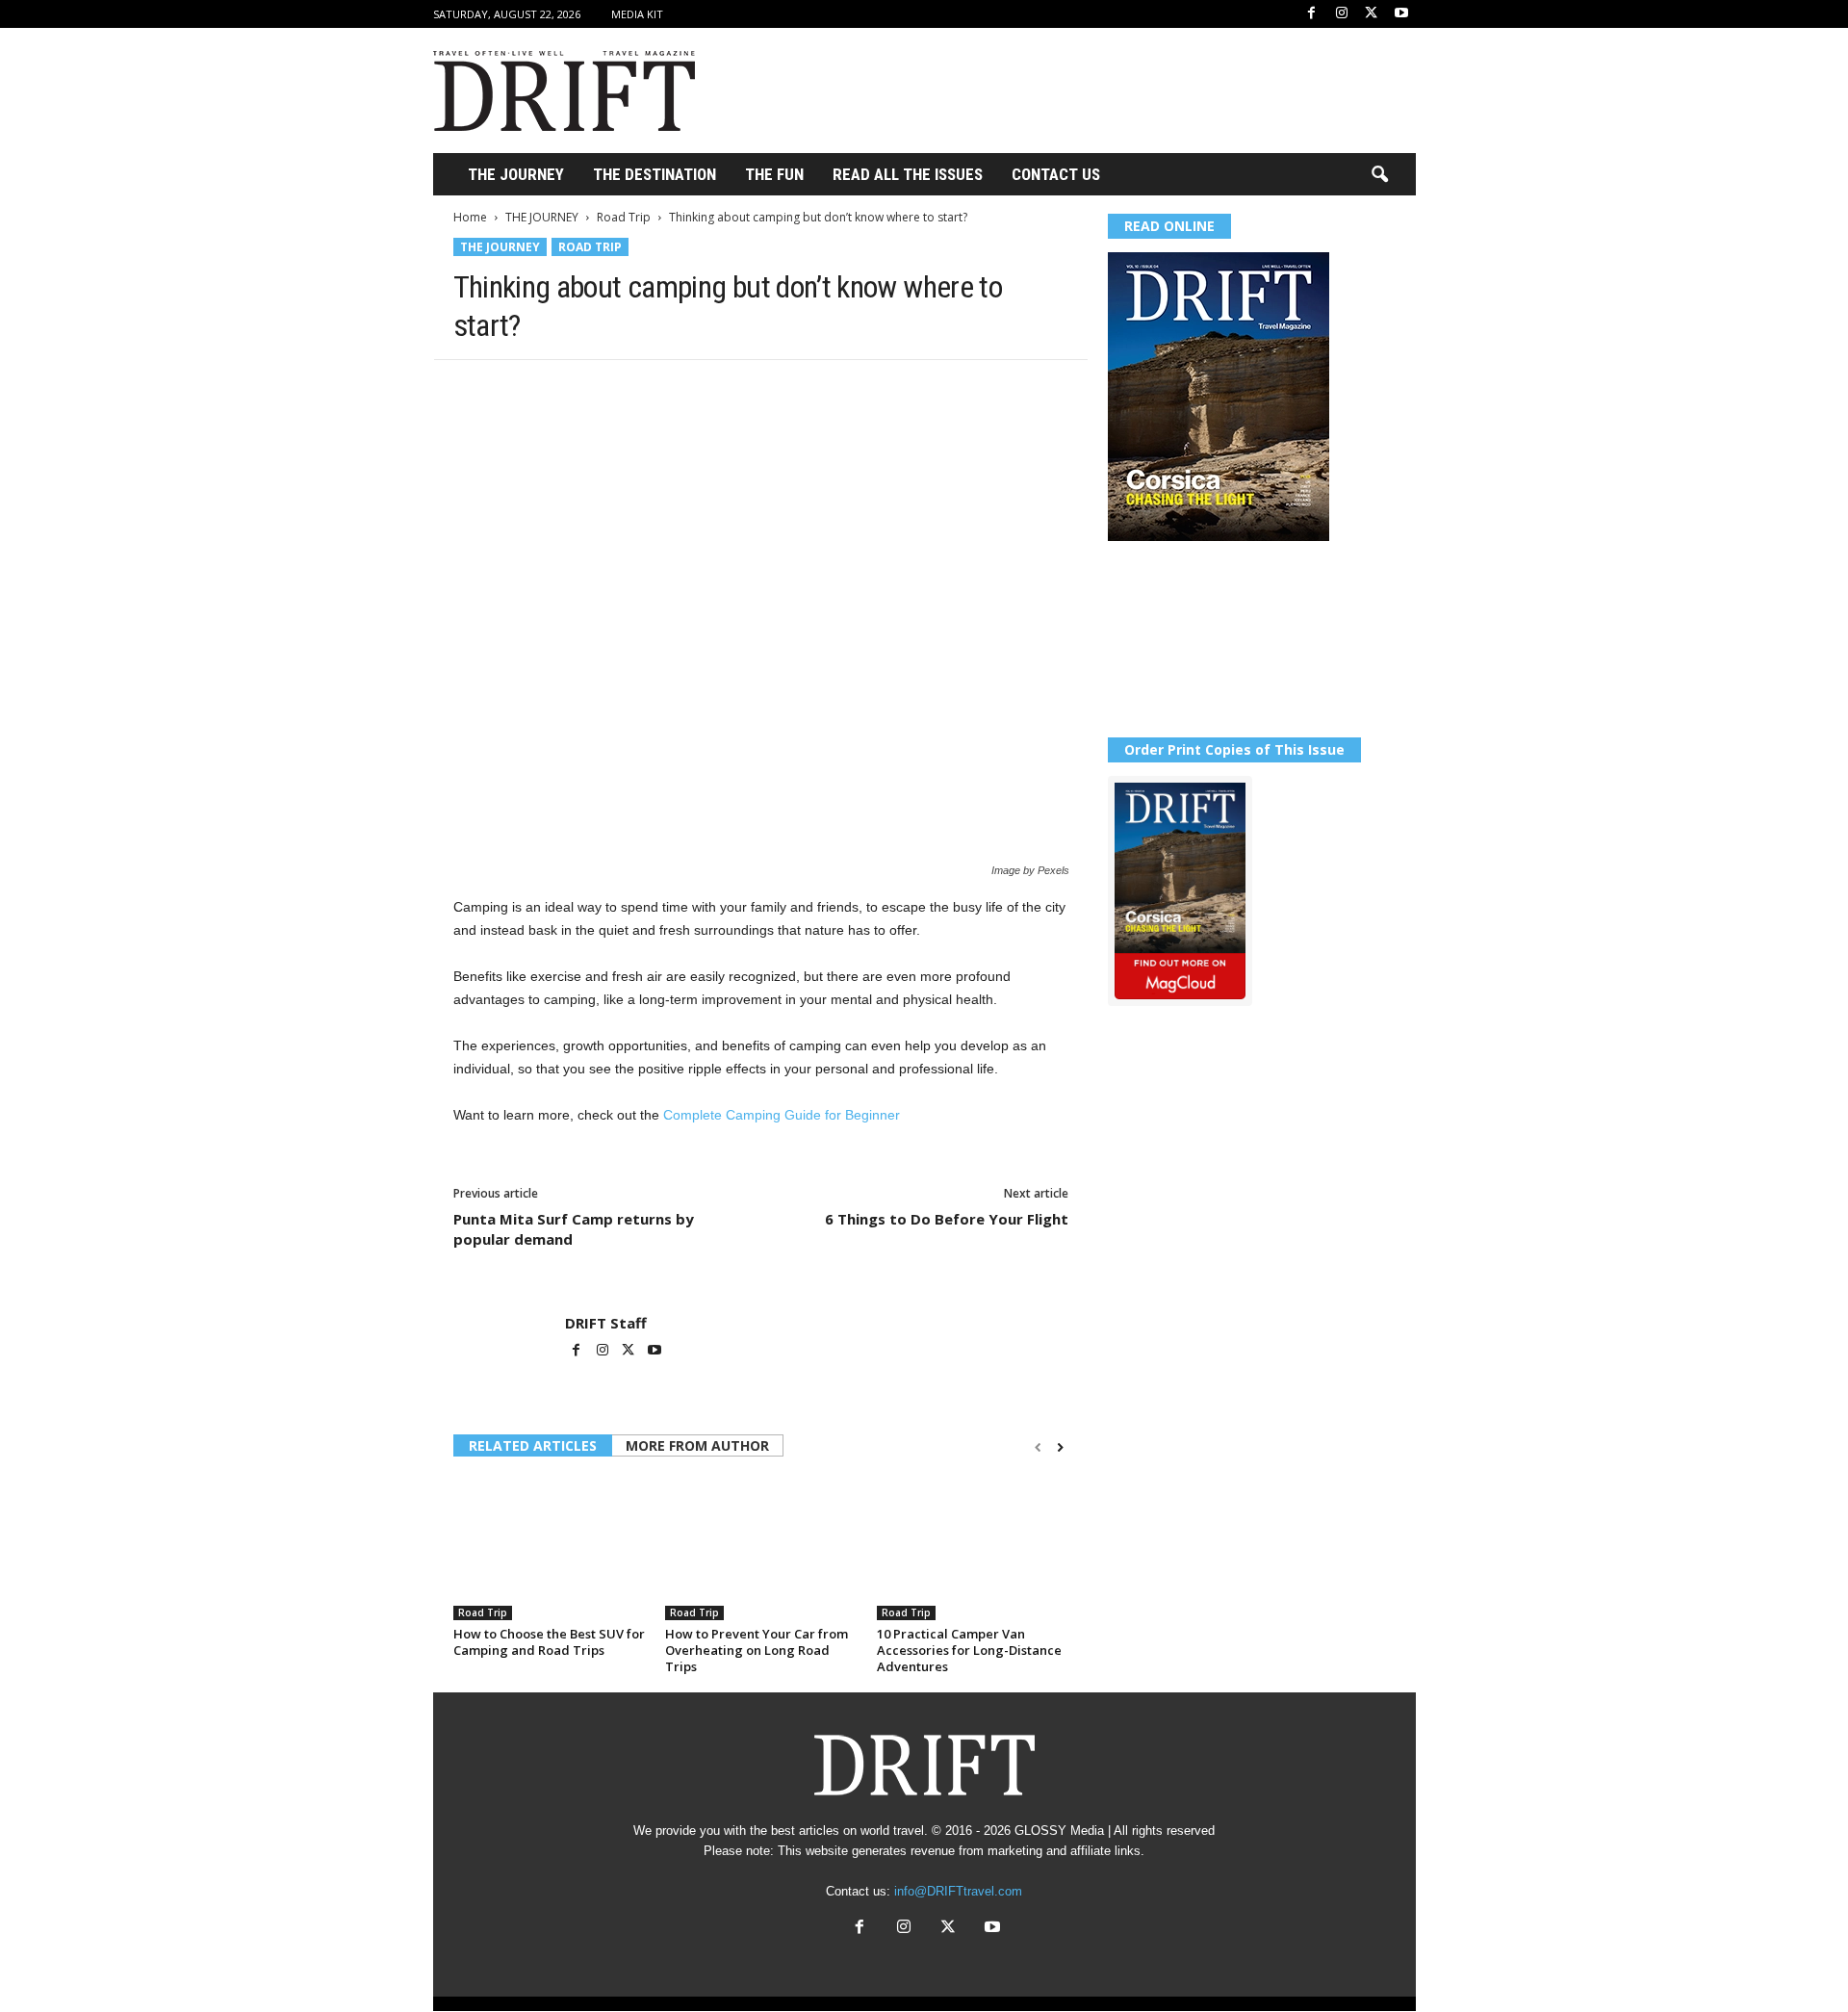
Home (470, 217)
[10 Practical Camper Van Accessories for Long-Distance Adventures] (973, 1548)
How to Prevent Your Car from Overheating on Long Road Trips (757, 1650)
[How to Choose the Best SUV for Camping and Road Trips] (550, 1548)
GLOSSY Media (1059, 1831)
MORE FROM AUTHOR (697, 1445)
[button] (1379, 175)
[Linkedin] (650, 389)
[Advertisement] (1065, 90)
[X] (1372, 14)
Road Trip (624, 217)
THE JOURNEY (516, 174)
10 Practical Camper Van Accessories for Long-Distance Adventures (969, 1650)
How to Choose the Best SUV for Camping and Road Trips (549, 1642)
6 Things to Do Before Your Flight (947, 1219)
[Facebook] (1312, 14)
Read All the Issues (908, 174)
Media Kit (637, 14)
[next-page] (1060, 1447)
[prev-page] (1038, 1447)
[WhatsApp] (605, 389)
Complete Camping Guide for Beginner (782, 1115)
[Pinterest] (561, 389)
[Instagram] (1342, 14)
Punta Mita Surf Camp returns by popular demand (574, 1229)
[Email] (694, 389)
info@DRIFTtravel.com (958, 1891)
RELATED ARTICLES (533, 1445)
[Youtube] (1401, 14)
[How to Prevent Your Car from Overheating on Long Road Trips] (761, 1548)
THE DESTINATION (654, 174)
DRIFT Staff (606, 1323)
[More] (739, 389)
